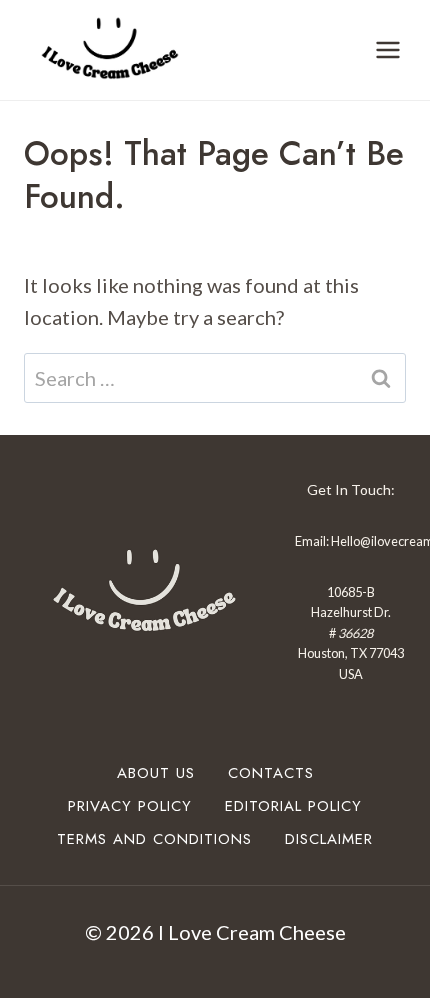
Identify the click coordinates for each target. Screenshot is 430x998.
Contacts (271, 773)
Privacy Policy (130, 806)
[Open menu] (387, 49)
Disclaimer (329, 839)
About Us (156, 773)
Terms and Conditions (154, 839)
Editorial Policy (293, 806)
